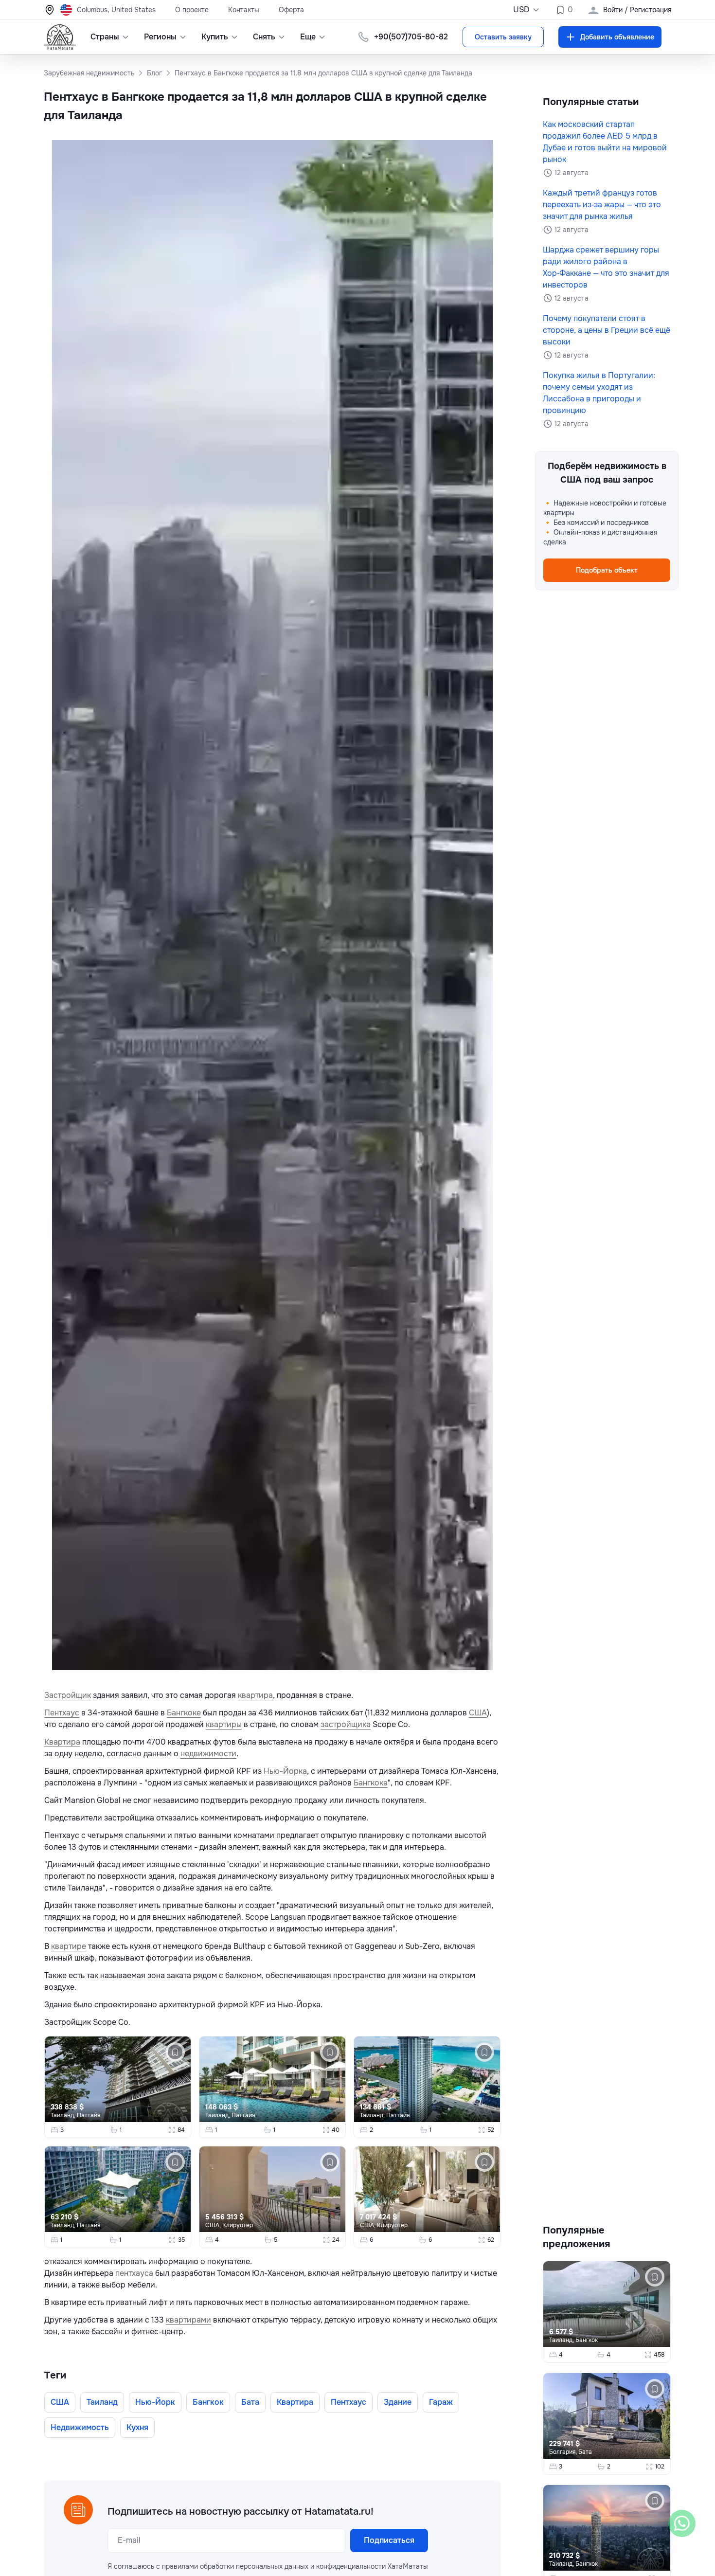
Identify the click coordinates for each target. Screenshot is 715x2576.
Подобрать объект (607, 570)
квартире (69, 1946)
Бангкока (371, 1783)
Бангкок (208, 2402)
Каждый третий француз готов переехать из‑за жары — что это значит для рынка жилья (602, 205)
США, (214, 2225)
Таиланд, (64, 2115)
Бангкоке (184, 1713)
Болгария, (564, 2452)
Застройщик (68, 1695)
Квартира (62, 1742)
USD (521, 9)
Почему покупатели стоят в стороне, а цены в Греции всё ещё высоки (607, 330)
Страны (105, 37)
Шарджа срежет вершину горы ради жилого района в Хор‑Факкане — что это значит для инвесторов (606, 267)
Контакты (244, 10)
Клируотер (238, 2225)
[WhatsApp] (682, 2523)
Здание (398, 2402)
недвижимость (80, 2427)
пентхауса (134, 2273)
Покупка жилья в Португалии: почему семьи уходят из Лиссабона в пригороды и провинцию (599, 393)
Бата (250, 2402)
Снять (264, 37)
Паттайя (89, 2115)
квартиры (224, 1724)
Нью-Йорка (285, 1771)
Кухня (137, 2427)
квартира (255, 1695)
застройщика (346, 1724)
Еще (308, 37)
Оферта (291, 10)
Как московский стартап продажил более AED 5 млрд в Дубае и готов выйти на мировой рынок (605, 142)
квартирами (188, 2320)
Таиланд (102, 2402)
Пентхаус (62, 1713)
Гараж (441, 2402)
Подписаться (389, 2540)
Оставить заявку (503, 37)
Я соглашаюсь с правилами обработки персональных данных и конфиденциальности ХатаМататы (268, 2566)
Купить (215, 37)
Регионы (160, 37)
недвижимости (208, 1754)
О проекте (192, 10)
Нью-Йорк (155, 2402)
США (478, 1713)
